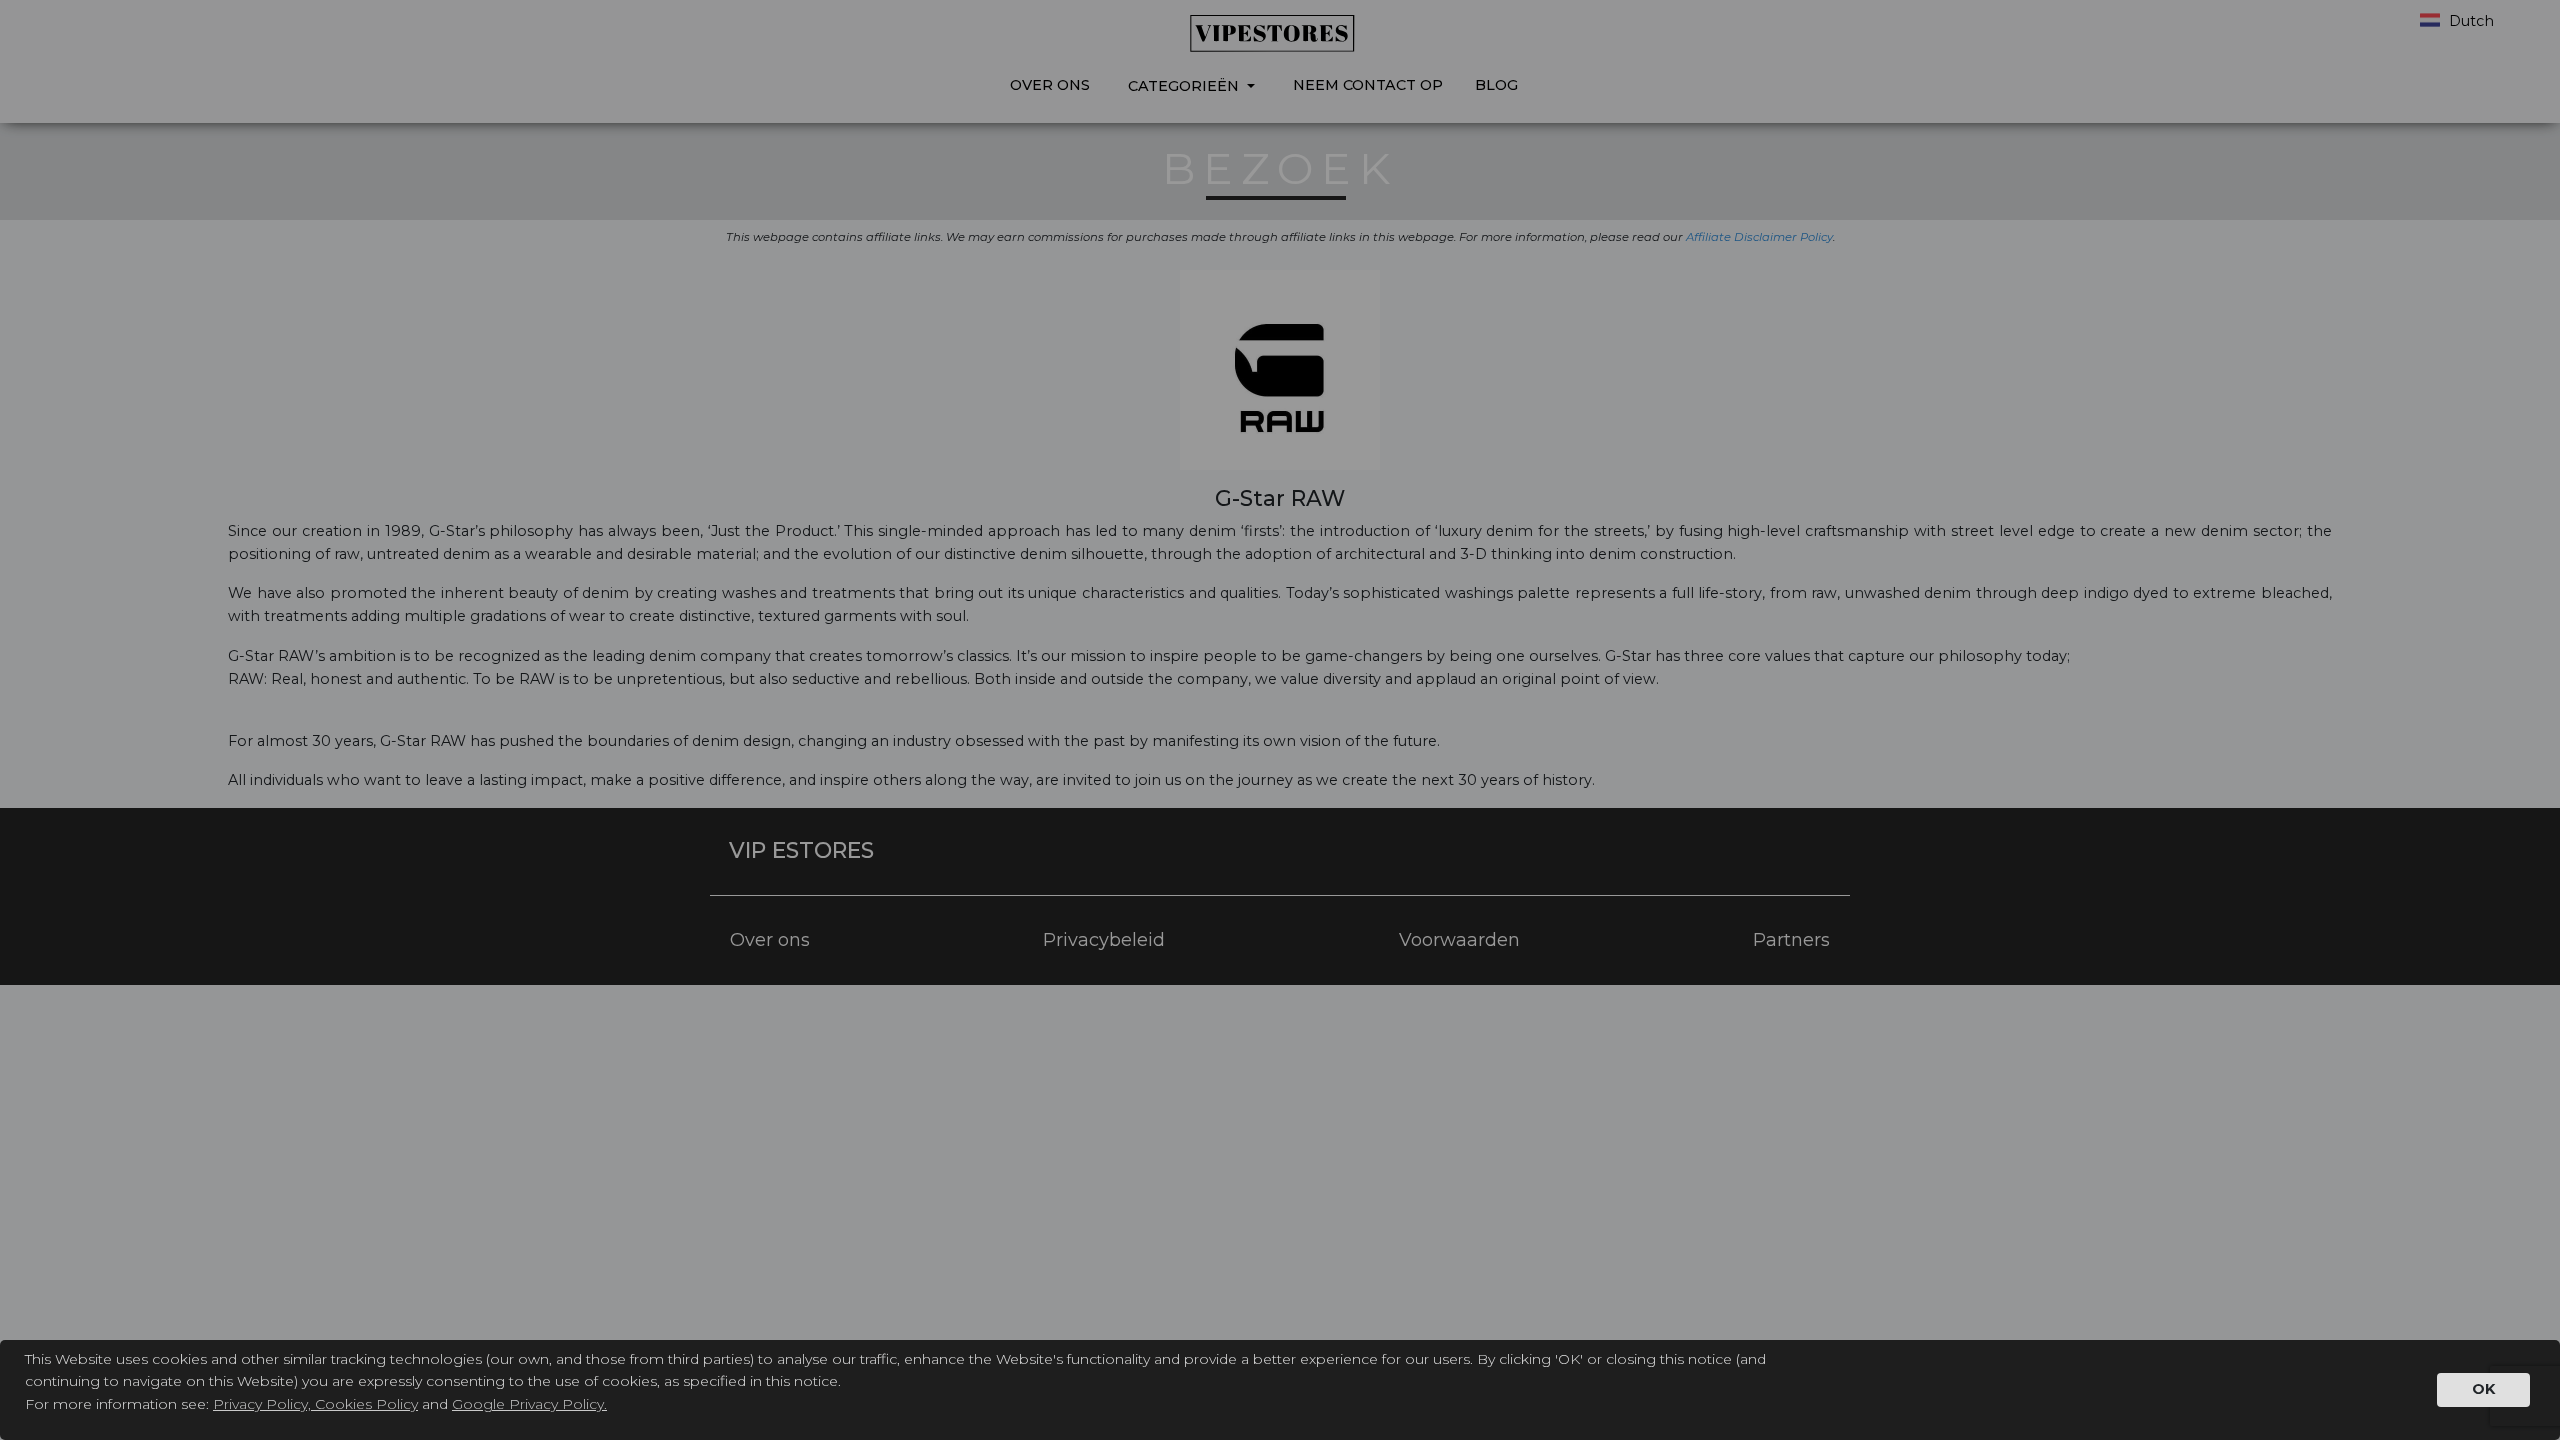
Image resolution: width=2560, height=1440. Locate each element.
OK (2483, 1389)
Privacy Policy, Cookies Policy (315, 1404)
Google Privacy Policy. (529, 1404)
